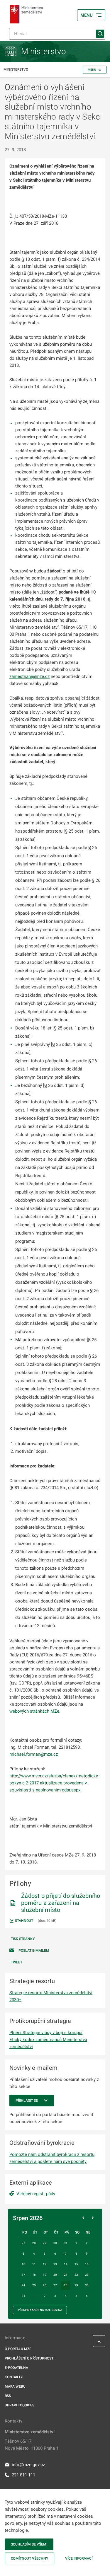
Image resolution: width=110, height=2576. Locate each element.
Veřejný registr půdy (36, 2194)
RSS (8, 2396)
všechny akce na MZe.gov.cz (40, 2310)
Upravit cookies (20, 2405)
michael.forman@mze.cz (34, 1754)
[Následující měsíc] (93, 2218)
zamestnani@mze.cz (29, 676)
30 (87, 2285)
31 (23, 2296)
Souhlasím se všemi (29, 2544)
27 (55, 2285)
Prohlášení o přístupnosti (29, 2358)
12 (45, 2264)
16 (87, 2264)
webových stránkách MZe (34, 1711)
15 (76, 2264)
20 (55, 2275)
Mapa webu (15, 2386)
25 (34, 2285)
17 (23, 2275)
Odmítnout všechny (29, 2558)
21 (66, 2275)
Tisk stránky (23, 1939)
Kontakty (14, 2377)
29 (76, 2285)
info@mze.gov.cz (28, 2465)
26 (45, 2285)
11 (34, 2264)
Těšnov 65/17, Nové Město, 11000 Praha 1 (32, 2445)
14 (66, 2264)
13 (55, 2264)
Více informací (79, 2558)
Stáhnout (24, 1921)
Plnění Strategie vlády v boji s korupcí (46, 2033)
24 (23, 2285)
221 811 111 (23, 2475)
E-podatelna (16, 2368)
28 (66, 2285)
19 (45, 2275)
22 (76, 2275)
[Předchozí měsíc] (83, 2218)
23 (87, 2275)
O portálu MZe (18, 2349)
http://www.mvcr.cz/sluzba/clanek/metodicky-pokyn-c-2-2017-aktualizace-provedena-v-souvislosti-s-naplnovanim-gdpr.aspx (54, 1783)
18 (34, 2275)
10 (23, 2264)
